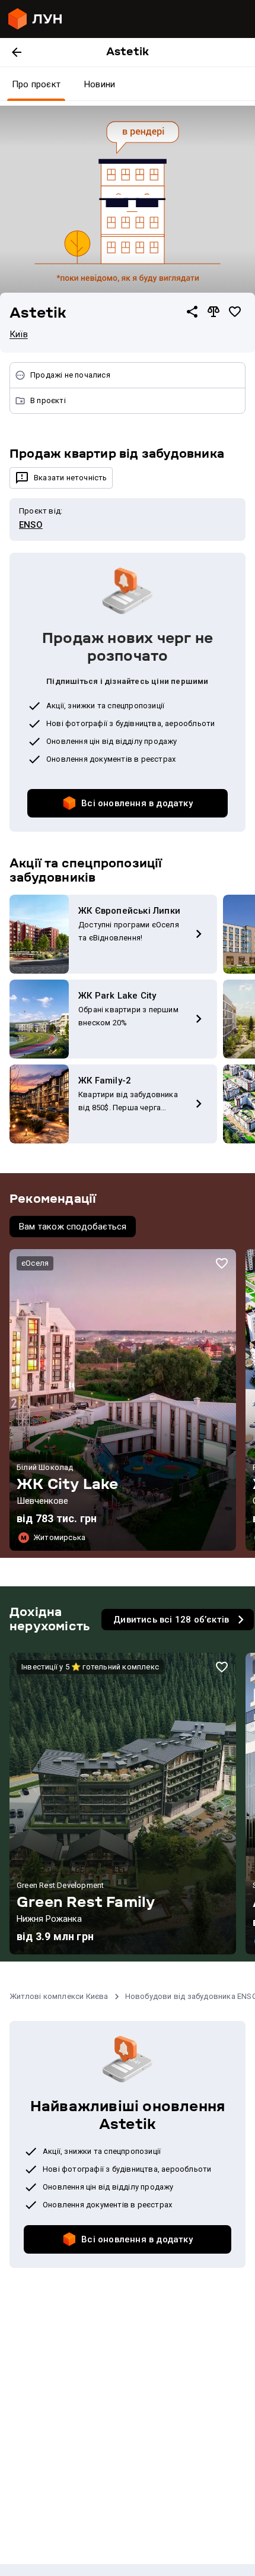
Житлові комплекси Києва (59, 1996)
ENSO (31, 525)
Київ (19, 334)
